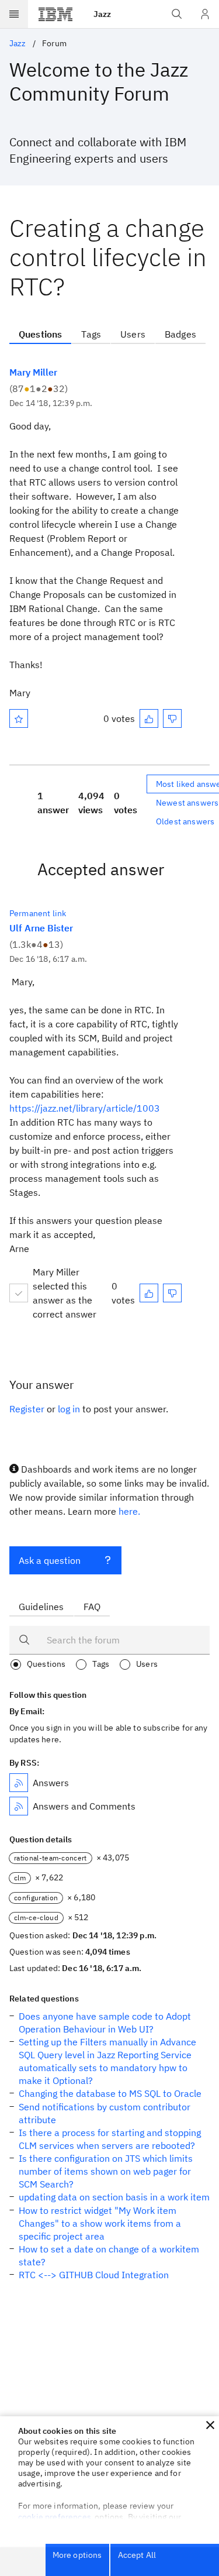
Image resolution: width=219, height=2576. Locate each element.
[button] (210, 2425)
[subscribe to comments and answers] (19, 1806)
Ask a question (50, 1560)
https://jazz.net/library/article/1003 (85, 1108)
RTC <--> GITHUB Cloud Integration (94, 2275)
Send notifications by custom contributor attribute (105, 2113)
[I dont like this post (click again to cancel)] (172, 718)
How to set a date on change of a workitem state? (109, 2255)
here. (129, 1511)
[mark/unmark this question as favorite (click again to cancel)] (19, 718)
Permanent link (38, 913)
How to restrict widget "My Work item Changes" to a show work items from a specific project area (100, 2223)
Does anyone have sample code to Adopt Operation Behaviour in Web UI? (105, 2023)
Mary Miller (33, 372)
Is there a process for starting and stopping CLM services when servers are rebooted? (110, 2139)
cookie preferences (55, 2517)
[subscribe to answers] (19, 1783)
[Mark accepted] (19, 1293)
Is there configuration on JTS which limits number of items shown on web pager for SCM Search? (106, 2171)
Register (27, 1409)
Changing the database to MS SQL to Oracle (110, 2093)
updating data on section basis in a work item (114, 2197)
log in (69, 1409)
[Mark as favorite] (19, 718)
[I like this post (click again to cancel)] (149, 718)
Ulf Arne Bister (41, 928)
